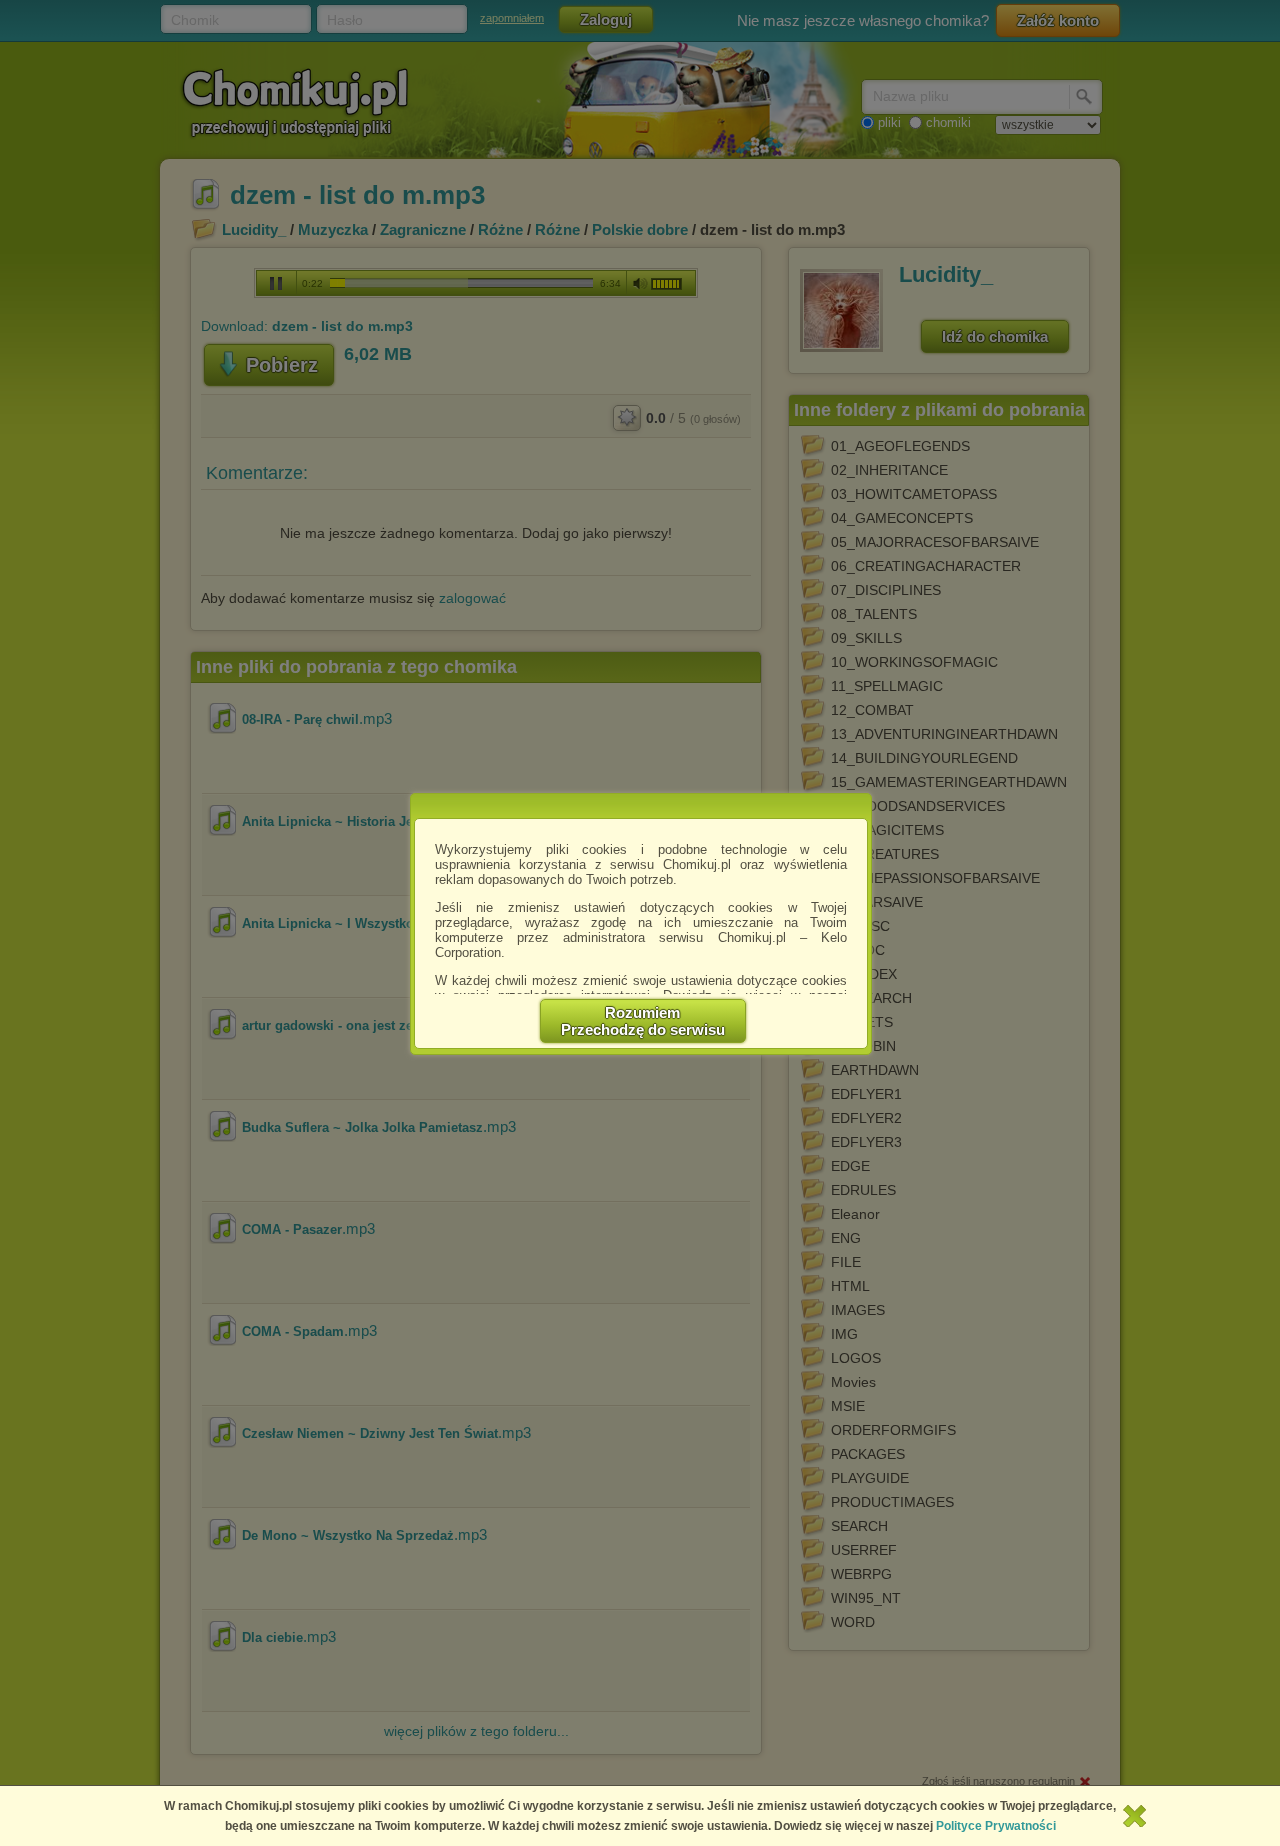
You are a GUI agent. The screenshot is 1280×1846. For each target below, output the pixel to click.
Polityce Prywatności (996, 1826)
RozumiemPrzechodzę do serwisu (643, 1021)
